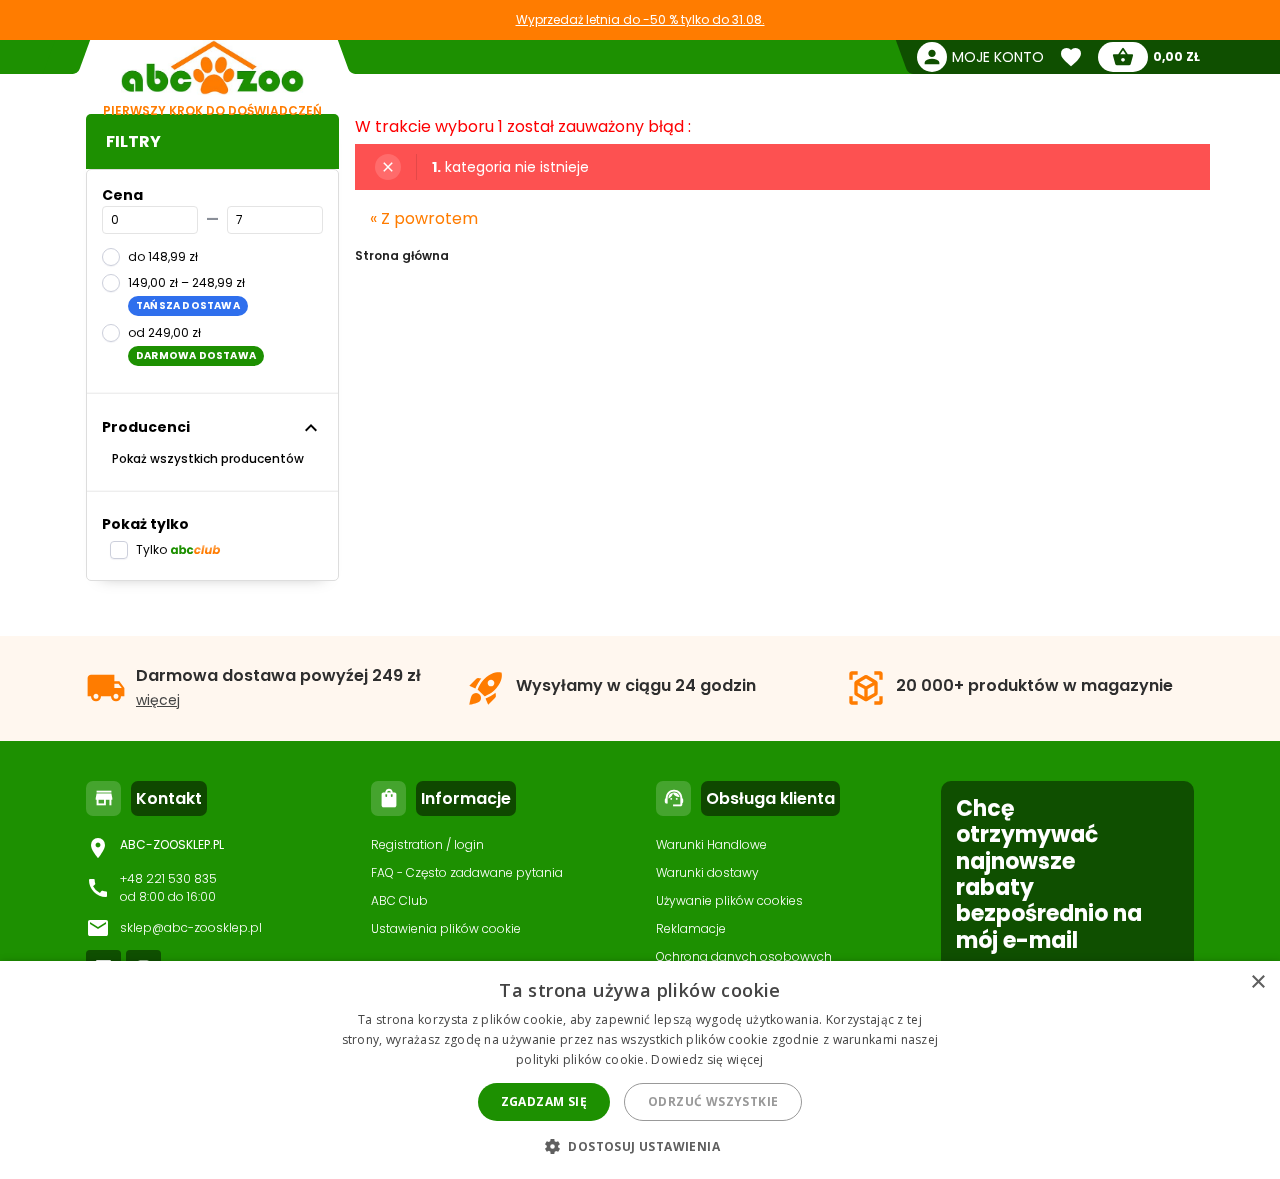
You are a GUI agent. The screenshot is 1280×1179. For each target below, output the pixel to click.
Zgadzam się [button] (544, 1101)
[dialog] (640, 1070)
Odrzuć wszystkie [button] (713, 1101)
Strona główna (402, 255)
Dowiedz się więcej (707, 1059)
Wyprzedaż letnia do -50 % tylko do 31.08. (640, 19)
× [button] (1257, 982)
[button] (640, 1145)
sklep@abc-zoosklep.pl (191, 927)
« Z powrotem (424, 218)
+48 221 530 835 (168, 878)
